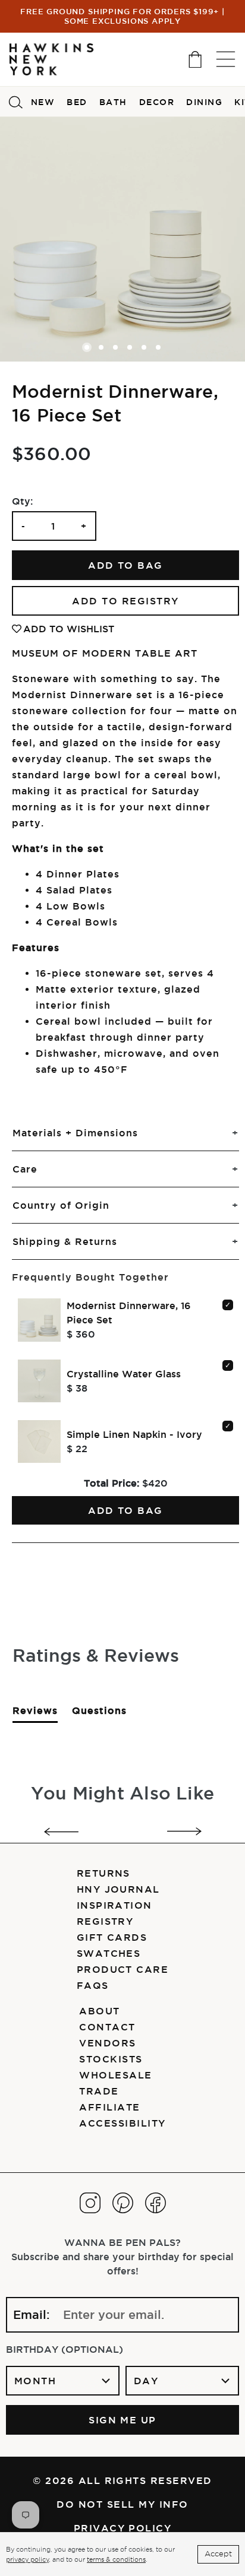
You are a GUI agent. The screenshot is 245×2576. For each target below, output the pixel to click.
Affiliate (109, 2107)
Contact (107, 2027)
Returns (103, 1873)
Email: (32, 2315)
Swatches (109, 1953)
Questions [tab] (99, 1714)
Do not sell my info (122, 2504)
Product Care (123, 1969)
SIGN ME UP (122, 2420)
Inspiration (114, 1905)
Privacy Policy (123, 2528)
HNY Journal (118, 1889)
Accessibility (122, 2123)
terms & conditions (116, 2559)
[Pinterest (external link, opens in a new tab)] (123, 2203)
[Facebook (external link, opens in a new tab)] (156, 2203)
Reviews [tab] (35, 1714)
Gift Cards (112, 1937)
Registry (105, 1921)
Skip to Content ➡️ (49, 58)
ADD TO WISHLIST (69, 629)
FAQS (93, 1985)
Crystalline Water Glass (124, 1374)
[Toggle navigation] (226, 59)
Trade (99, 2091)
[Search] (15, 102)
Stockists (111, 2059)
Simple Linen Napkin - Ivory (134, 1434)
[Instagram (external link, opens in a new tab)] (90, 2203)
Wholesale (115, 2075)
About (99, 2011)
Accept (218, 2554)
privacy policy (27, 2559)
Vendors (107, 2043)
